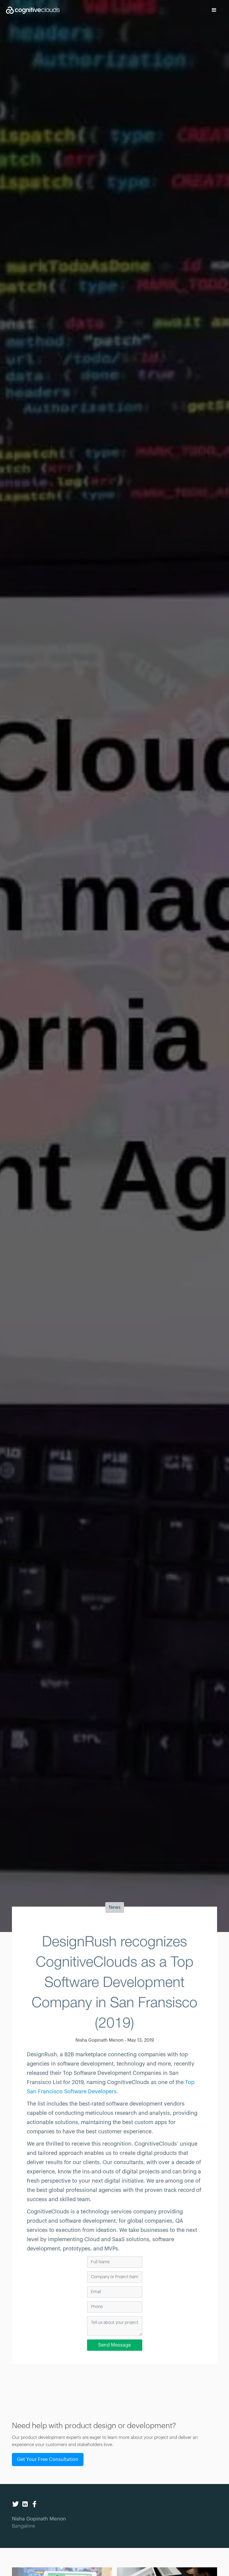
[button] (214, 10)
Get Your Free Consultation (48, 2460)
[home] (30, 10)
